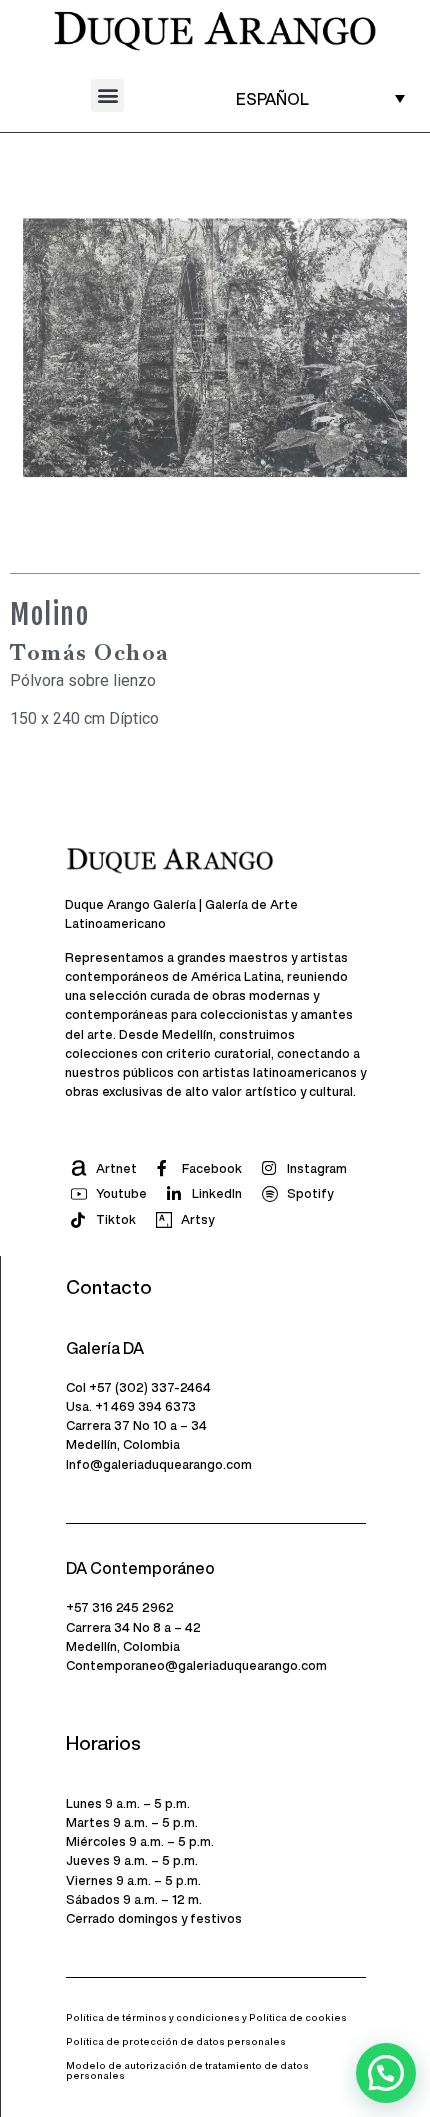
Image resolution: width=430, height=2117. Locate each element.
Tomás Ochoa (90, 652)
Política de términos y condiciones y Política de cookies (206, 2017)
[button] (107, 95)
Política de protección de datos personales (176, 2041)
